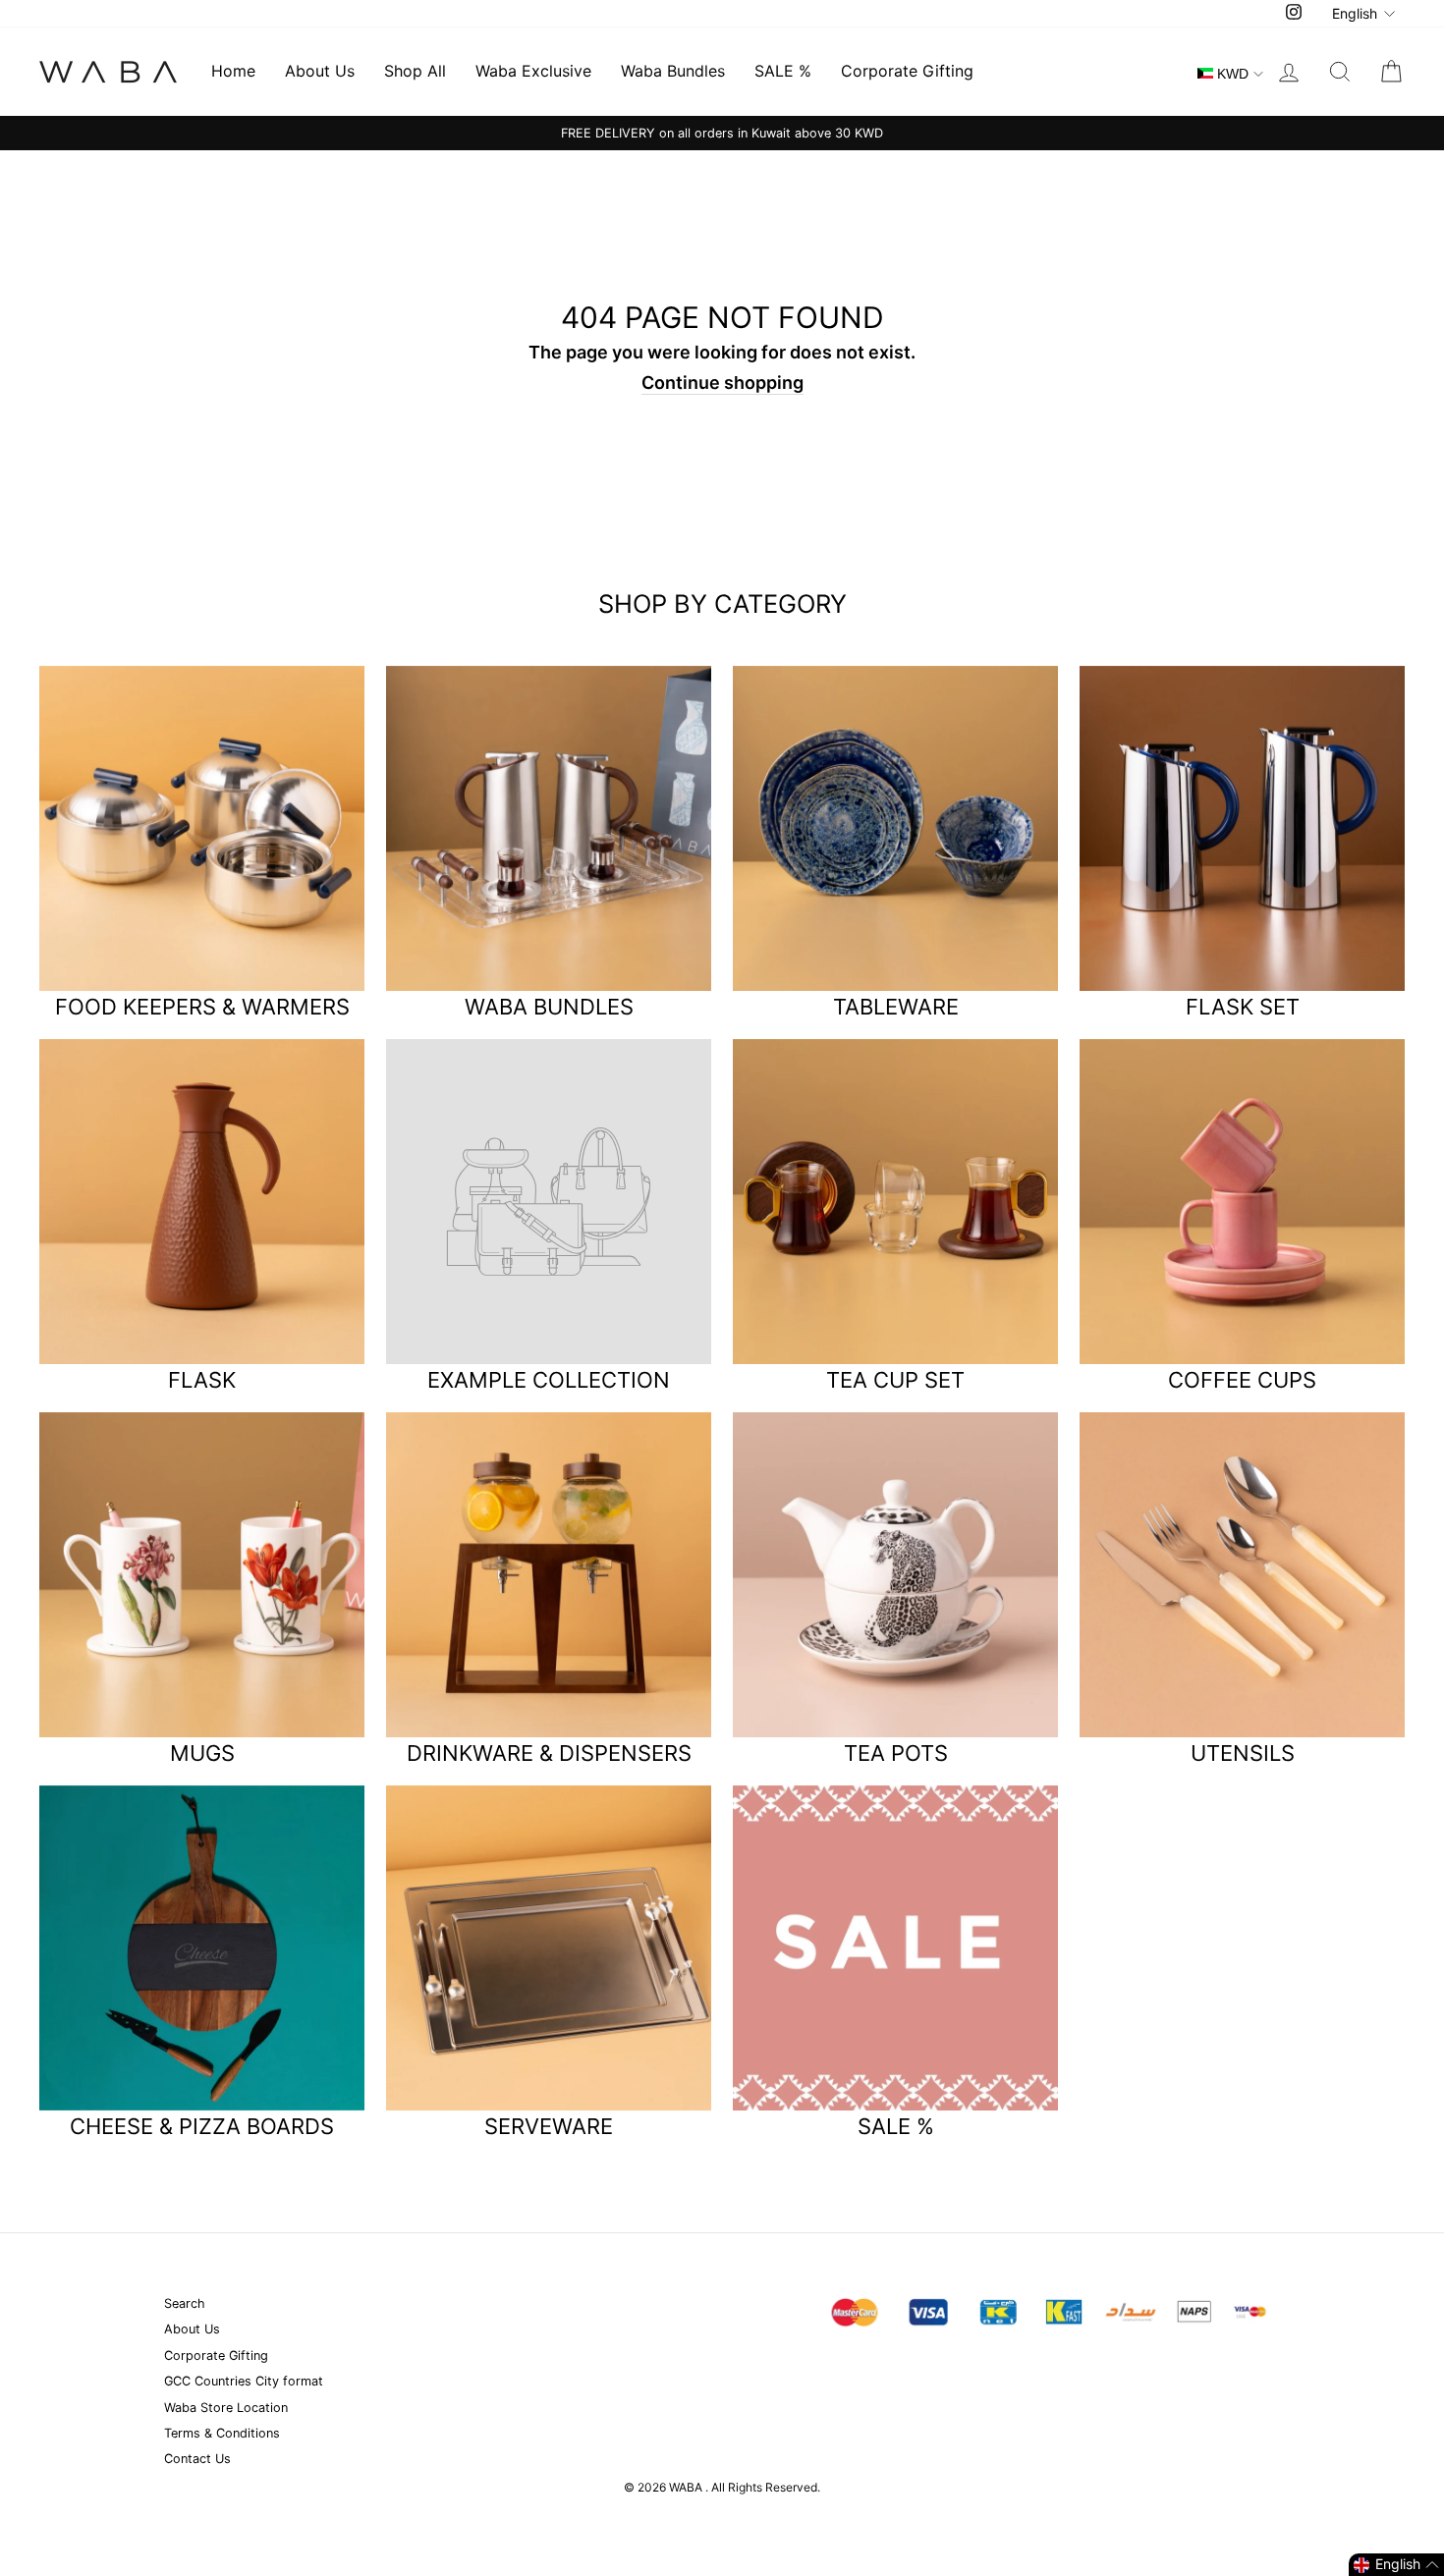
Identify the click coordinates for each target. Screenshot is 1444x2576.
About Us (320, 71)
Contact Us (197, 2459)
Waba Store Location (226, 2408)
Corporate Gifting (907, 71)
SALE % (783, 71)
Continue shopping (722, 383)
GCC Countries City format (244, 2381)
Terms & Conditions (222, 2433)
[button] (1396, 2565)
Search (185, 2303)
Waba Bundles (673, 71)
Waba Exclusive (533, 71)
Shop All (415, 71)
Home (233, 71)
